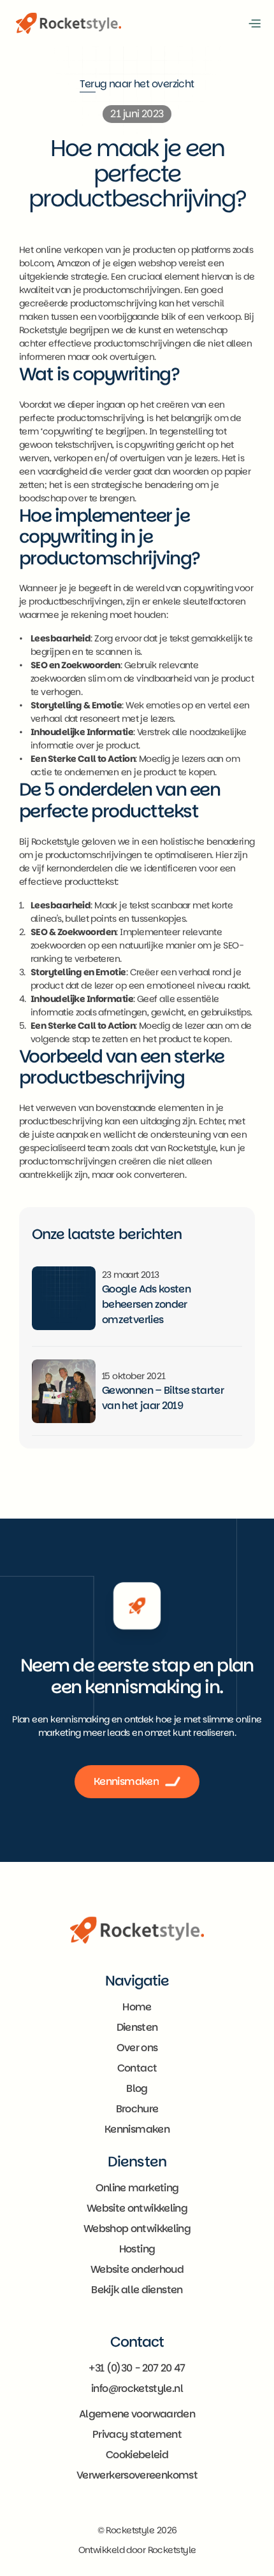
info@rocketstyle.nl (137, 2388)
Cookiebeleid (137, 2455)
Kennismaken (137, 2130)
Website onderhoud (137, 2269)
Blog (137, 2089)
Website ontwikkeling (137, 2208)
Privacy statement (137, 2434)
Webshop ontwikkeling (137, 2229)
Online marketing (137, 2188)
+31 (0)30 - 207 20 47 (137, 2368)
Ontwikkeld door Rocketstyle (137, 2550)
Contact (137, 2069)
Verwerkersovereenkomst (137, 2475)
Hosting (137, 2249)
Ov (123, 2048)
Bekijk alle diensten (137, 2290)
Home (137, 2007)
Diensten (137, 2028)
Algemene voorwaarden (137, 2414)
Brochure (137, 2109)
